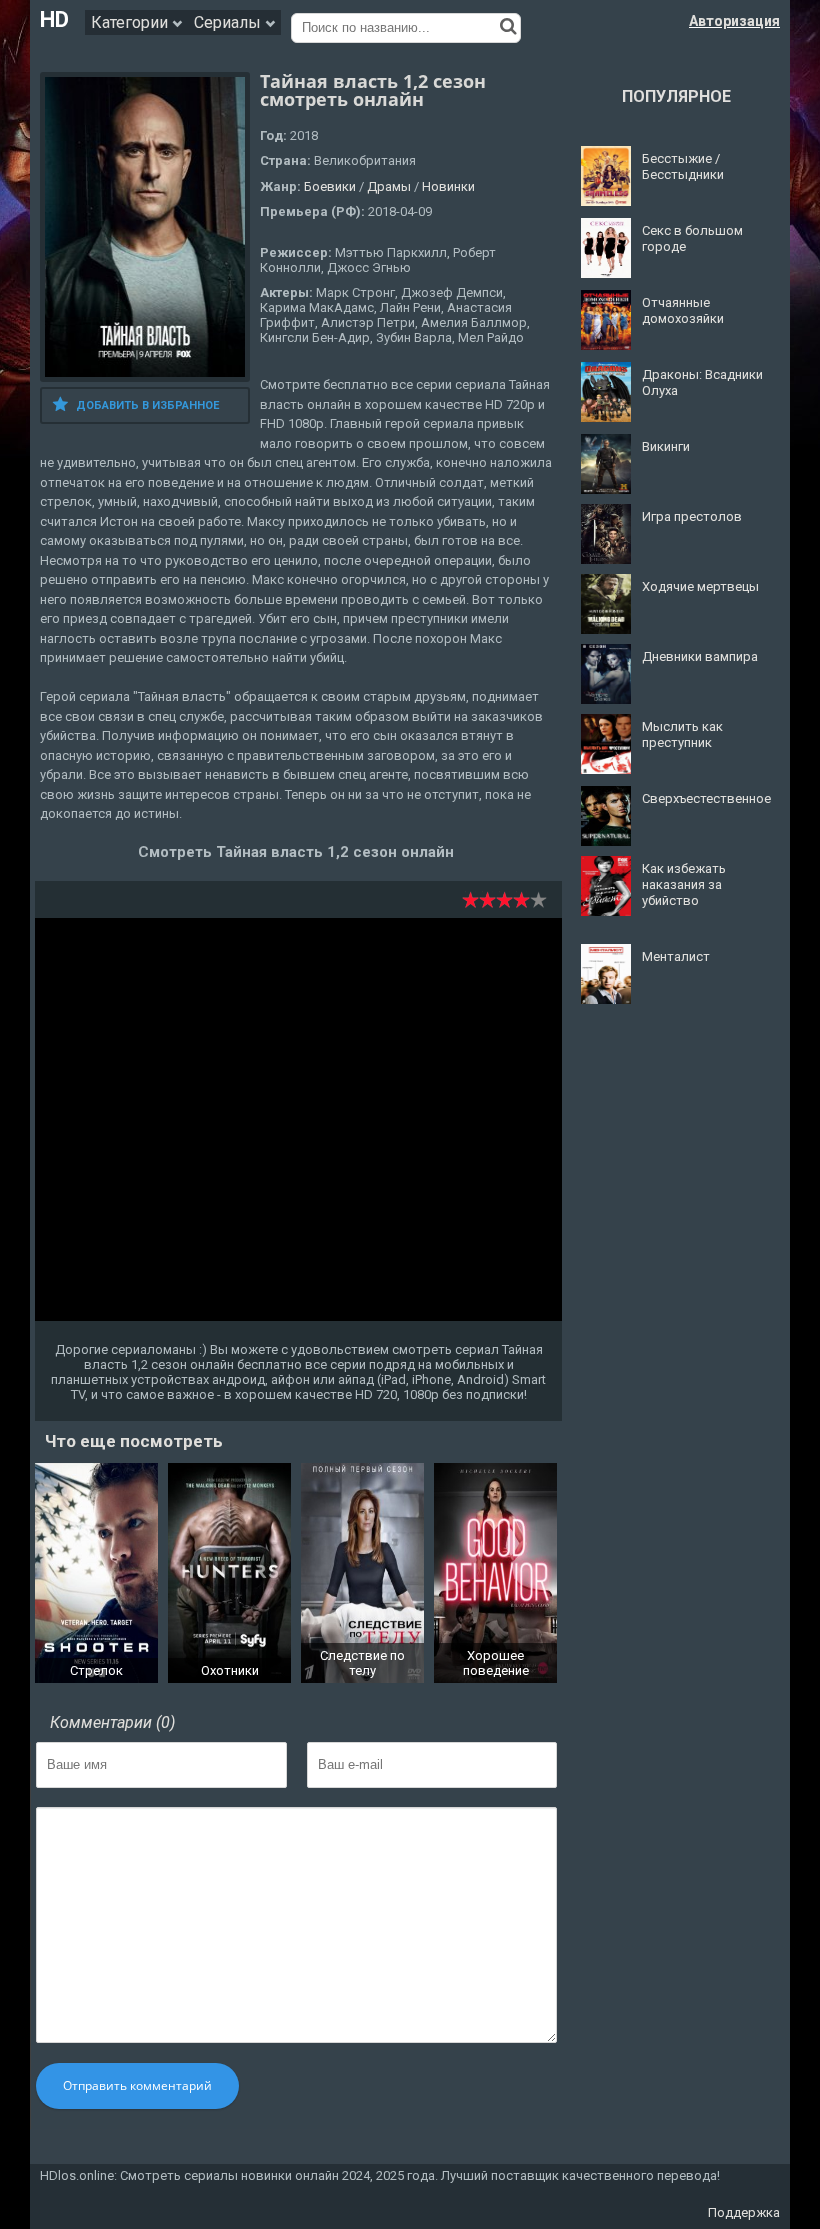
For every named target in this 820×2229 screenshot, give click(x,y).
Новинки (448, 186)
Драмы (389, 186)
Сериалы (229, 22)
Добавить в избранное (147, 405)
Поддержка (744, 2212)
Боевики (330, 186)
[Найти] (508, 26)
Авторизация (734, 21)
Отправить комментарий (137, 2085)
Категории (131, 22)
